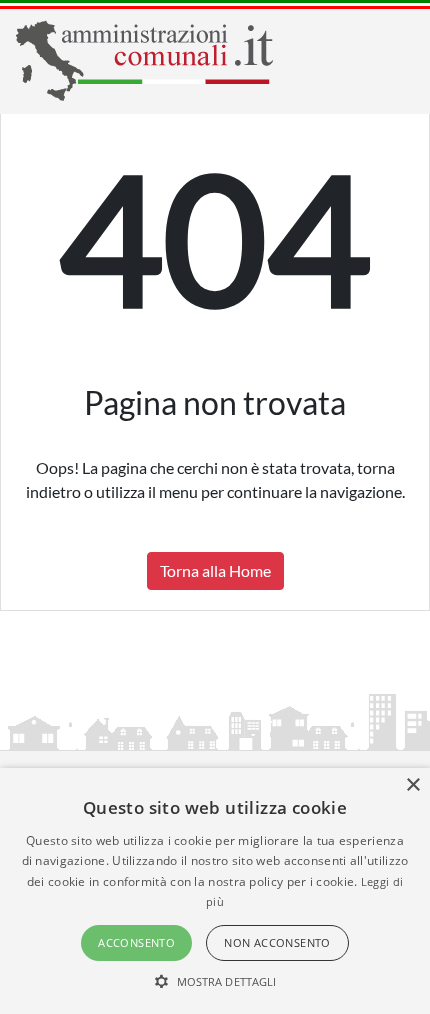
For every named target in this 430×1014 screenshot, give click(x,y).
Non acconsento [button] (277, 942)
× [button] (412, 785)
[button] (215, 981)
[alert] (215, 891)
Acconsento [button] (136, 942)
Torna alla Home (215, 570)
